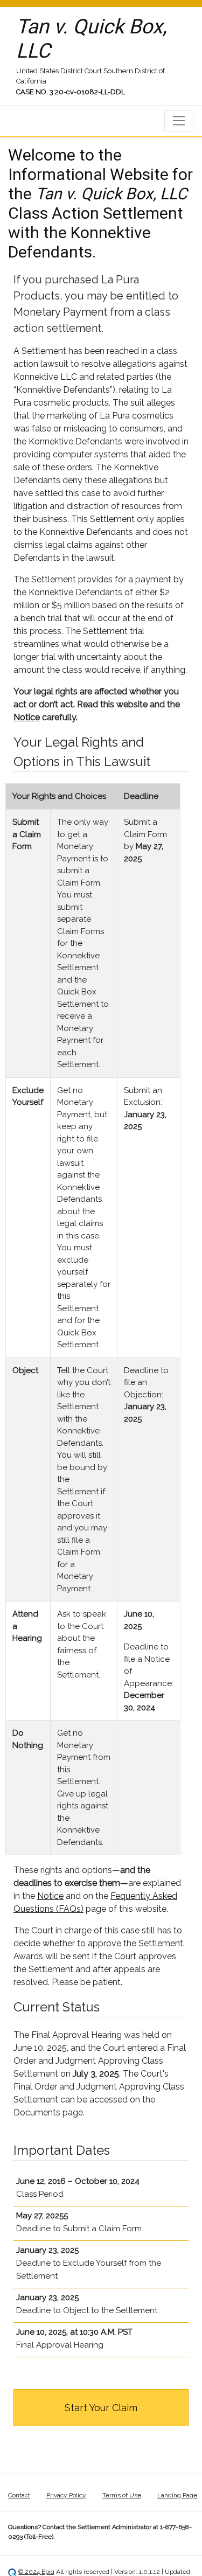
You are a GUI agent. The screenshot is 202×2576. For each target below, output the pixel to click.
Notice (27, 717)
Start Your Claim (101, 2408)
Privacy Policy (66, 2495)
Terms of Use (122, 2495)
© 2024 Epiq (36, 2572)
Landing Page (177, 2495)
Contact (19, 2495)
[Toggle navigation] (179, 121)
